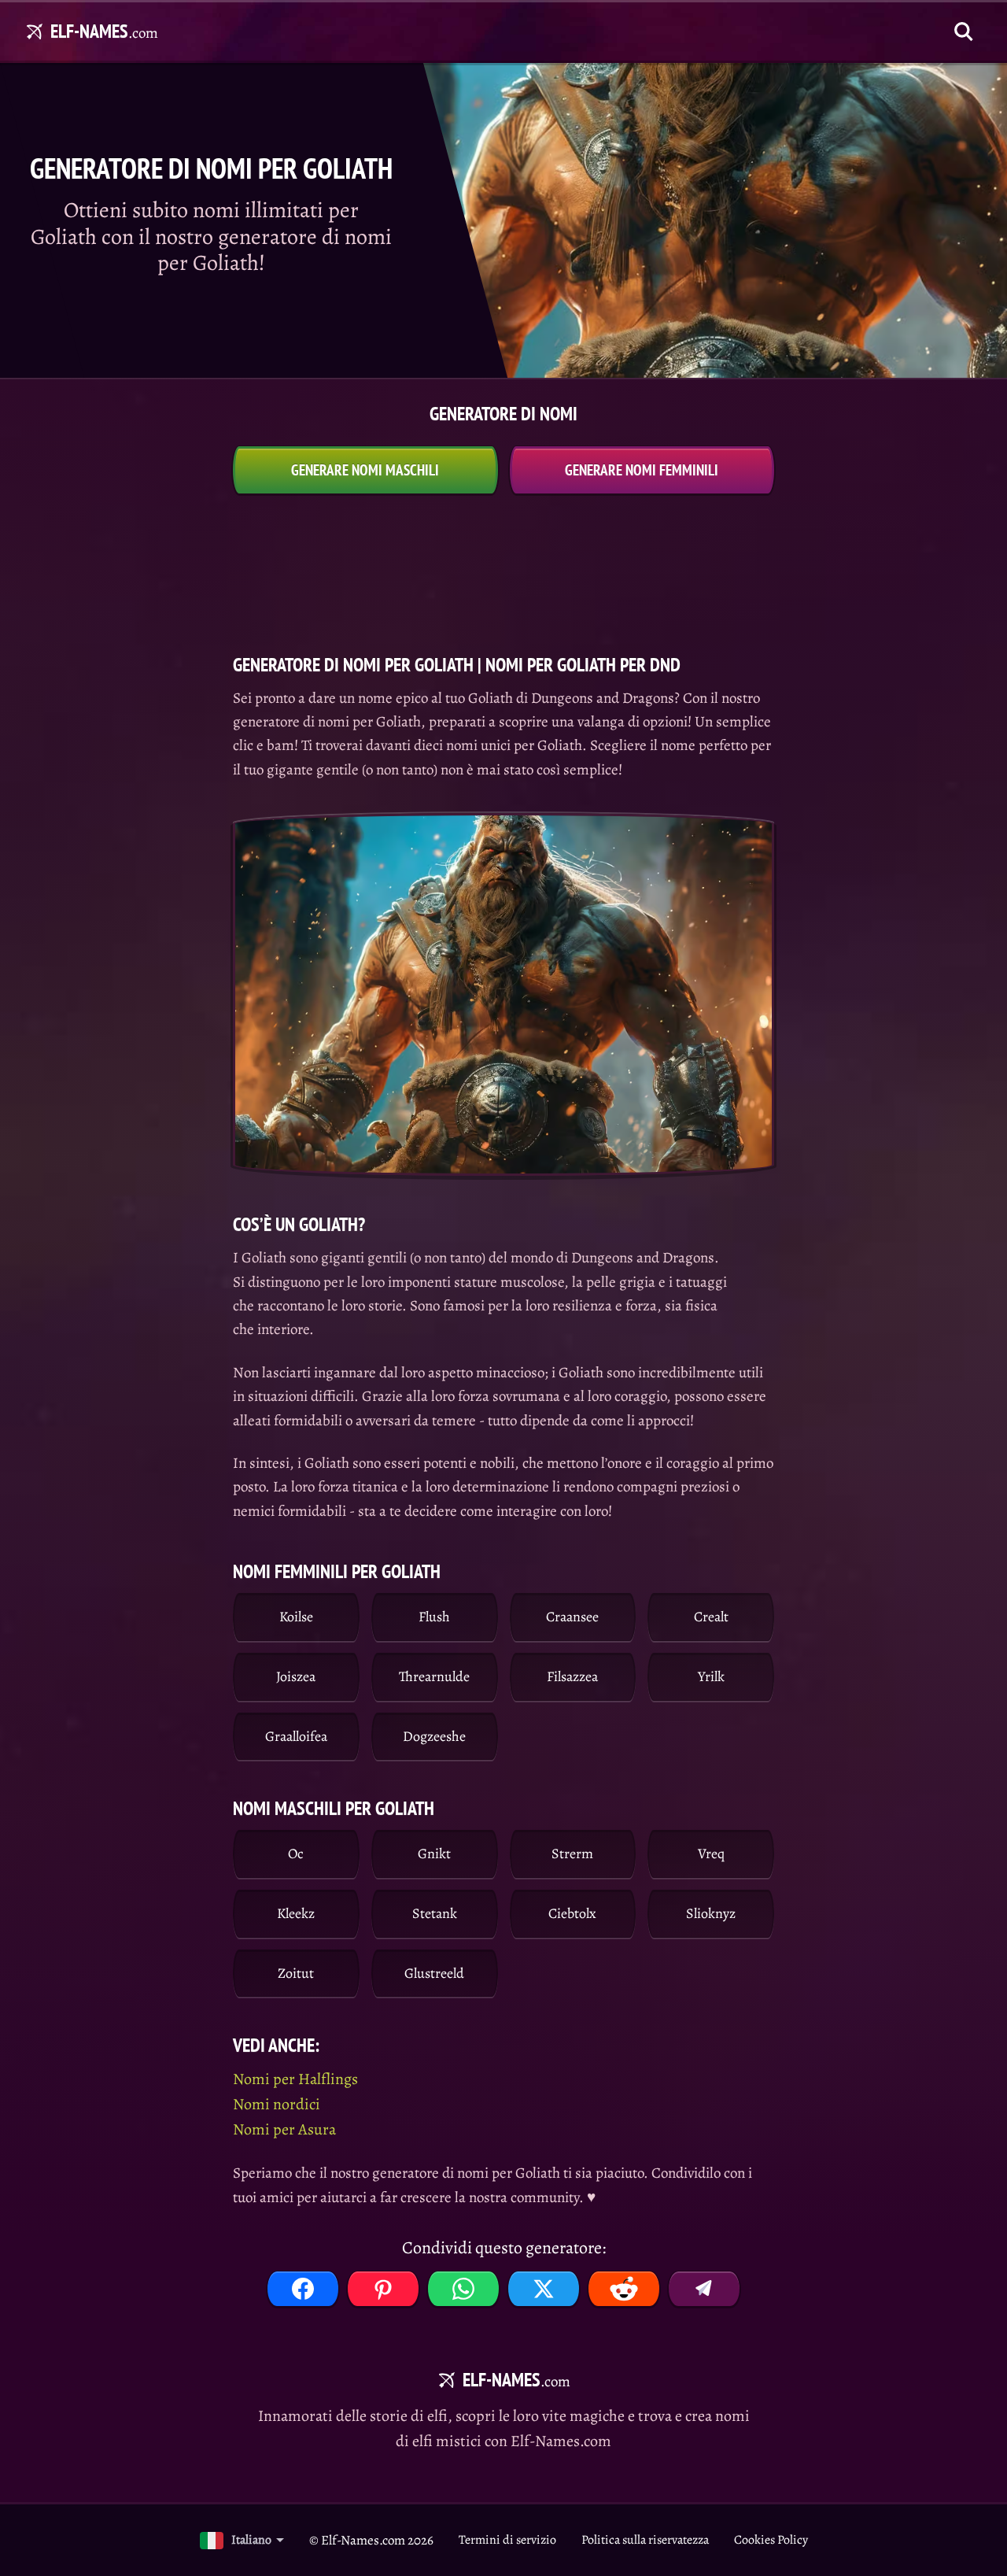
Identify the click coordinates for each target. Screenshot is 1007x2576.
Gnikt (434, 1853)
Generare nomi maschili (365, 470)
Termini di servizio (507, 2540)
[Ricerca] (964, 31)
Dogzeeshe (434, 1736)
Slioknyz (711, 1913)
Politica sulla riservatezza (645, 2540)
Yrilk (711, 1676)
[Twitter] (544, 2289)
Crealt (711, 1617)
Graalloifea (296, 1736)
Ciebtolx (572, 1913)
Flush (434, 1617)
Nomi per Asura (284, 2129)
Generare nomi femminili (642, 470)
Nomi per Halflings (295, 2079)
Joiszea (296, 1676)
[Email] (704, 2289)
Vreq (711, 1853)
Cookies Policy (771, 2540)
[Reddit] (624, 2289)
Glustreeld (434, 1973)
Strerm (572, 1853)
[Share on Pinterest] (383, 2289)
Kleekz (296, 1913)
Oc (296, 1853)
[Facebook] (303, 2289)
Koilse (296, 1617)
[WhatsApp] (463, 2289)
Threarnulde (434, 1676)
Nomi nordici (277, 2104)
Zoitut (296, 1973)
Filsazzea (572, 1676)
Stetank (435, 1913)
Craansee (572, 1617)
